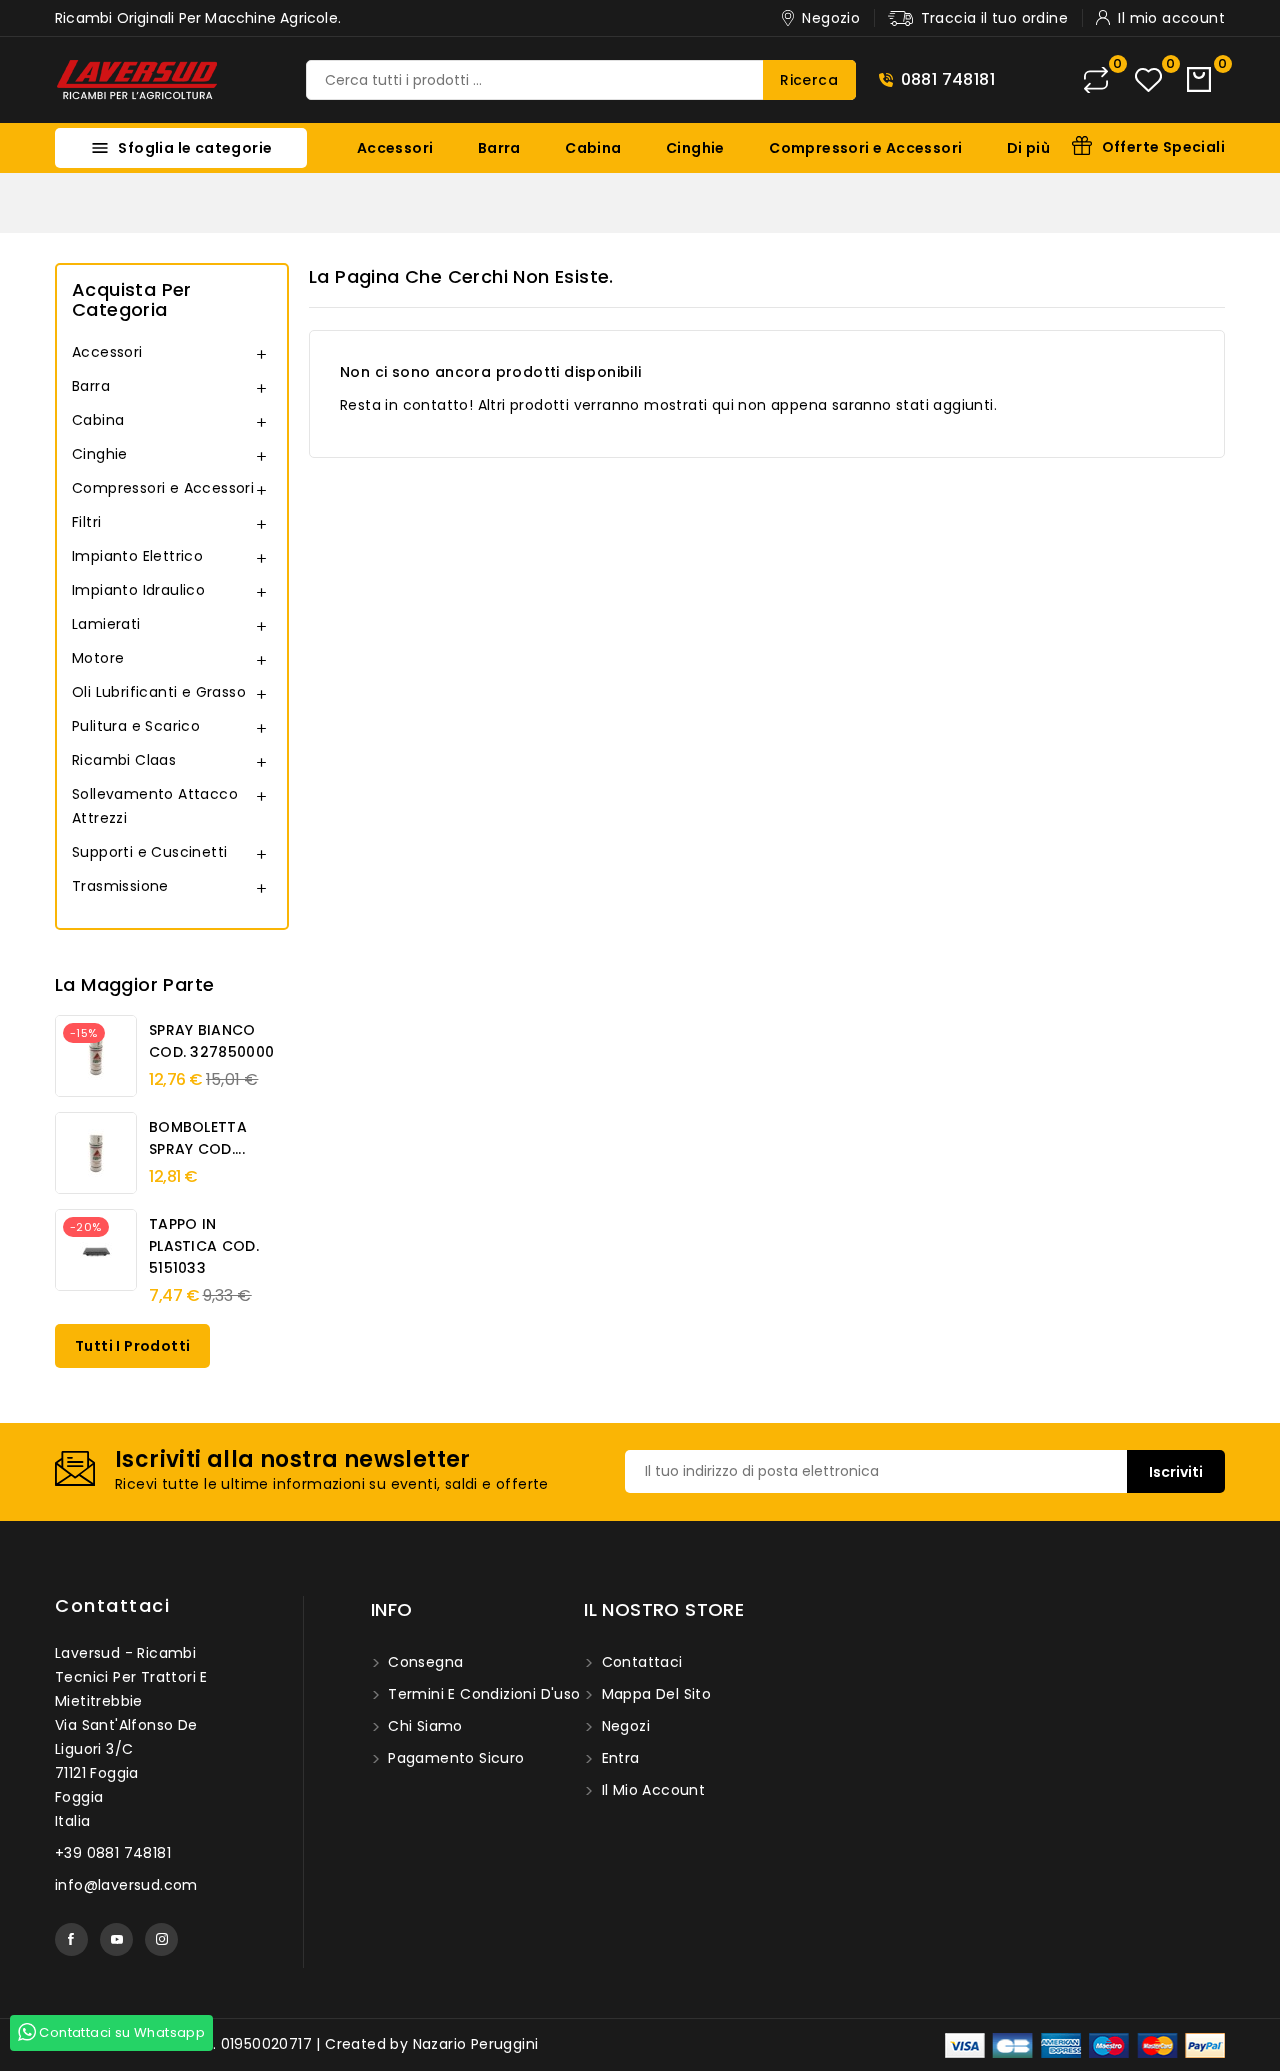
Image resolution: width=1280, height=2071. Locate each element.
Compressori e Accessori (865, 148)
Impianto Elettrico (137, 556)
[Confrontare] (1096, 80)
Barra (499, 148)
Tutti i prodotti (132, 1346)
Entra (618, 1758)
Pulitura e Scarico (136, 726)
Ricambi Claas (124, 760)
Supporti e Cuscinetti (149, 852)
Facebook (71, 1939)
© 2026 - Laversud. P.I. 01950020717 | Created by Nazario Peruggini (296, 2044)
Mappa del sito (654, 1694)
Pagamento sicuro (454, 1758)
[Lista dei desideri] (1148, 80)
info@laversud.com (126, 1885)
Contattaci (112, 1605)
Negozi (623, 1726)
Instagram (161, 1939)
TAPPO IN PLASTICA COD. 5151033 (204, 1246)
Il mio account (651, 1790)
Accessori (395, 148)
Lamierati (106, 624)
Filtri (86, 522)
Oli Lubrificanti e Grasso (159, 692)
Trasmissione (120, 886)
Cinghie (695, 148)
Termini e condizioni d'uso (482, 1694)
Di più (1028, 148)
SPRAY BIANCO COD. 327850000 (211, 1041)
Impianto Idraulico (138, 590)
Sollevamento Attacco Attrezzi (155, 806)
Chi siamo (423, 1726)
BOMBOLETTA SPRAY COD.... (198, 1138)
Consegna (424, 1662)
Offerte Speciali (1163, 147)
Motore (98, 658)
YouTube (116, 1939)
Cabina (593, 148)
